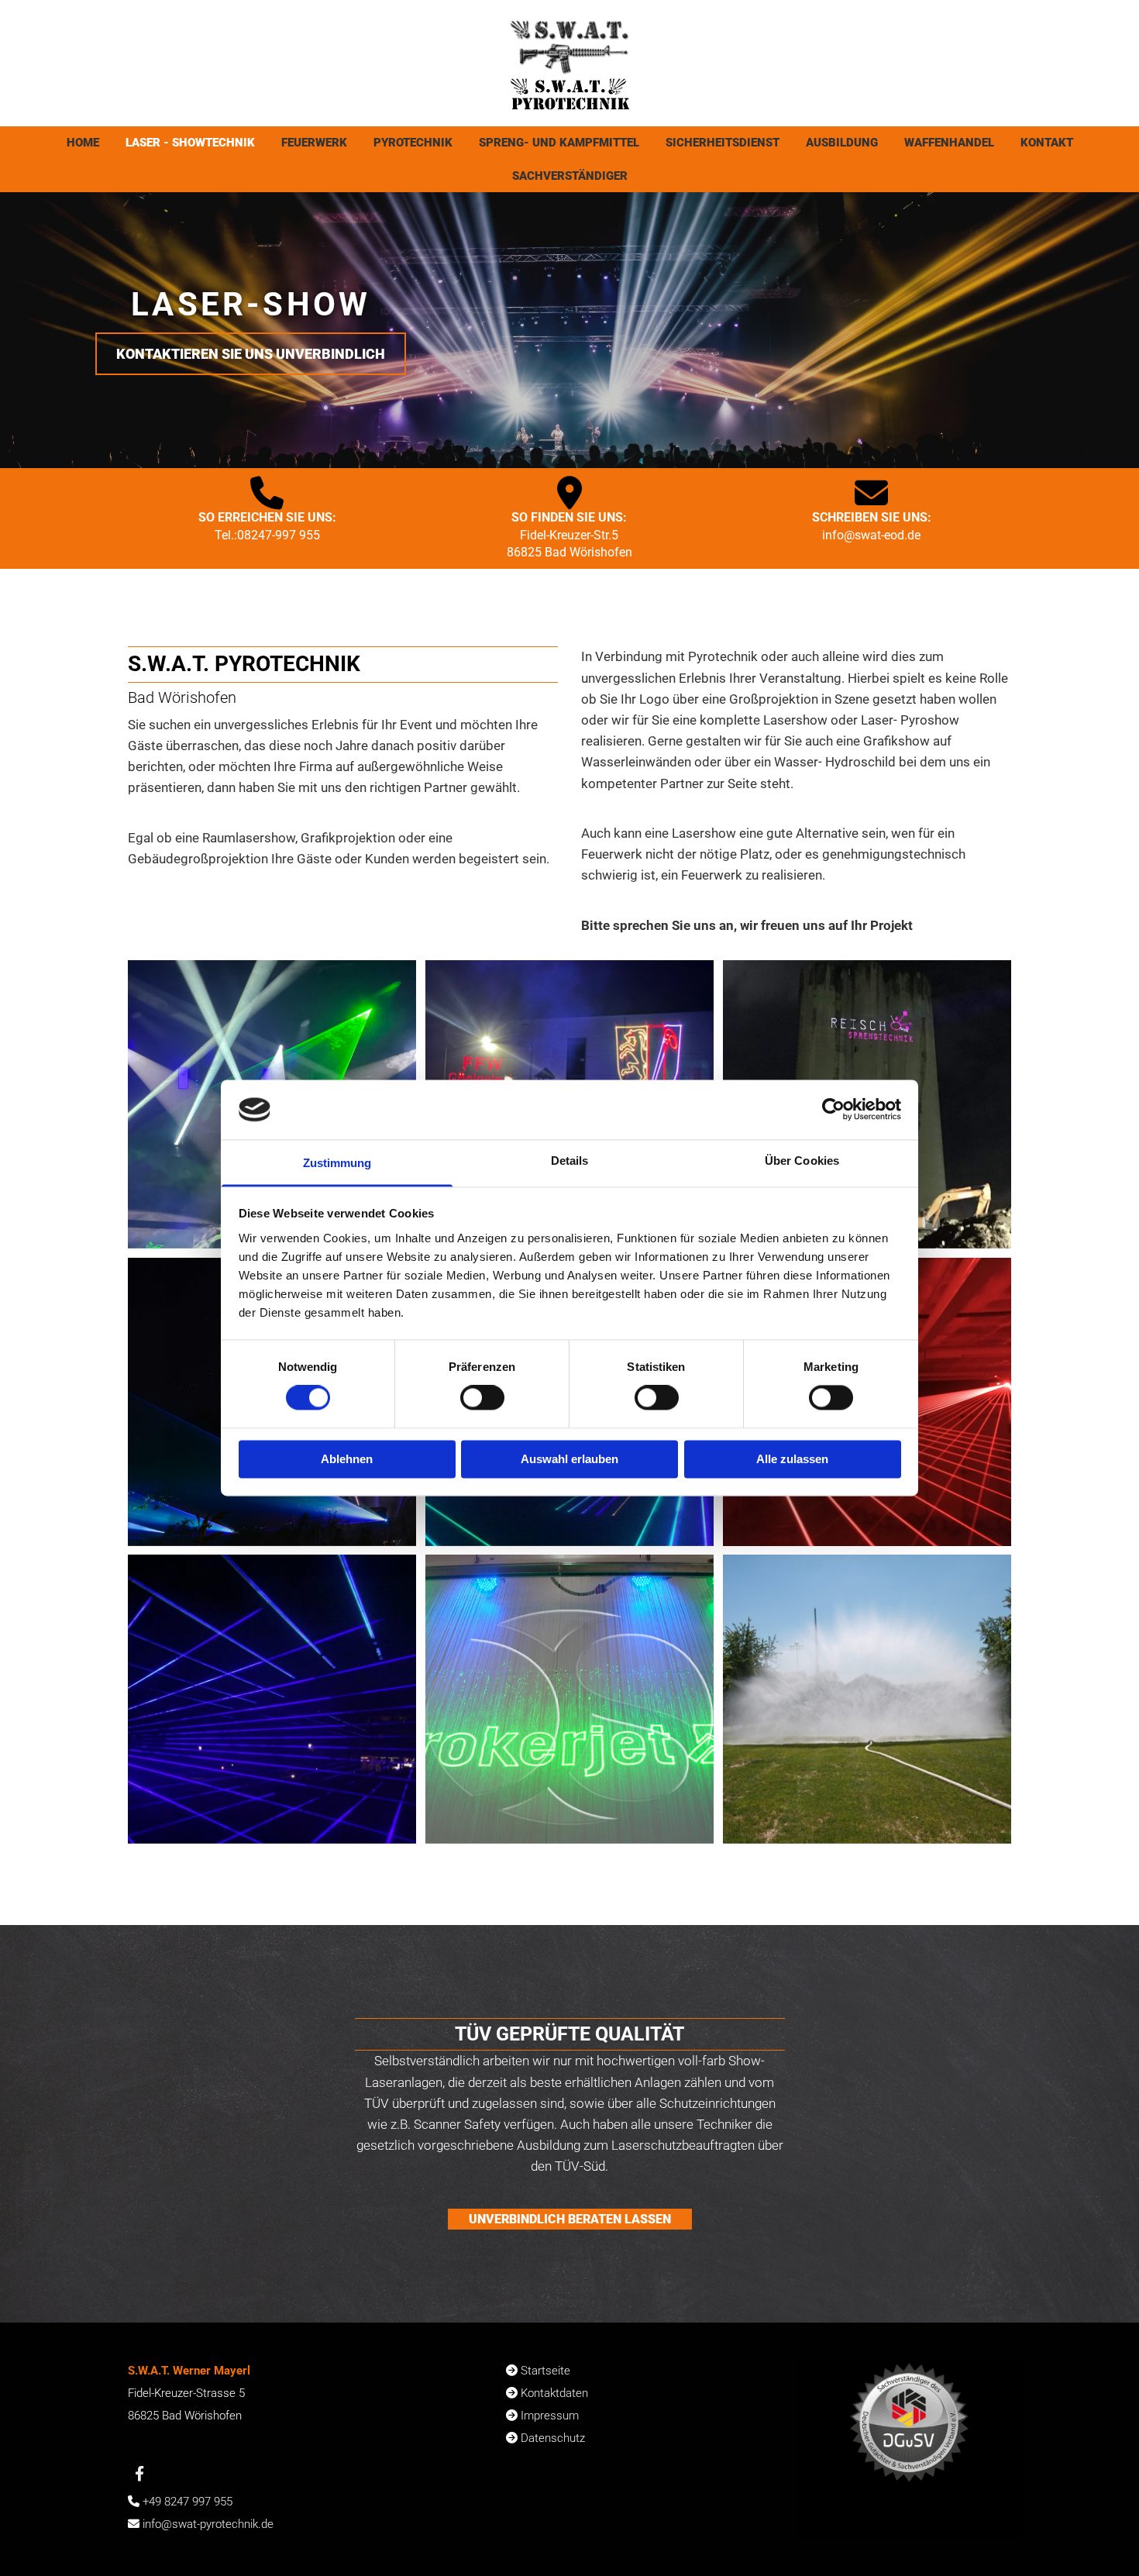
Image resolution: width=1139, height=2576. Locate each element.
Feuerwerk (314, 143)
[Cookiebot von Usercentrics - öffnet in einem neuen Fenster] (833, 1110)
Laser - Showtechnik (190, 143)
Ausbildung (842, 143)
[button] (251, 354)
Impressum (550, 2416)
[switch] (482, 1398)
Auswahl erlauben (569, 1459)
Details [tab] (570, 1161)
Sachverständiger (570, 176)
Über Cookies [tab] (802, 1161)
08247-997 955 (279, 535)
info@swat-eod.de (871, 535)
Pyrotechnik (413, 143)
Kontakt (1047, 143)
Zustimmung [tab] (337, 1163)
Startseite (545, 2371)
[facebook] (139, 2473)
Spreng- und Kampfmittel (559, 143)
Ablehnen (347, 1459)
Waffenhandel (949, 143)
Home (83, 143)
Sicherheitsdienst (723, 143)
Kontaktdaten (554, 2393)
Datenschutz (553, 2438)
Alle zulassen (792, 1459)
